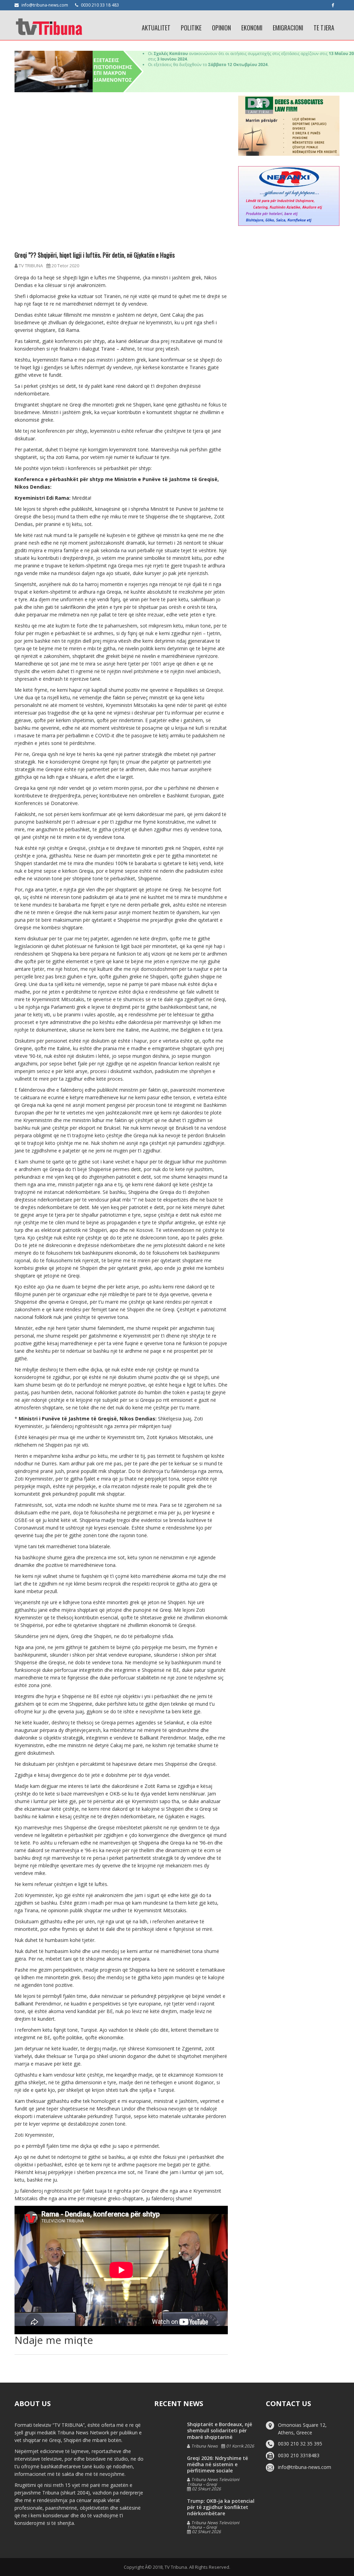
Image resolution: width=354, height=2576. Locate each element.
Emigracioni (288, 28)
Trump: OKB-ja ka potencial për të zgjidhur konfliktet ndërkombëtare (221, 2507)
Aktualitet (156, 28)
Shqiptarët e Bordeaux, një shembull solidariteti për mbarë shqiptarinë (220, 2430)
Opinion (221, 28)
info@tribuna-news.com (45, 5)
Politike (191, 28)
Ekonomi (252, 28)
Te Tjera (324, 28)
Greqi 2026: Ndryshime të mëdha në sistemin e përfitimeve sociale (217, 2464)
